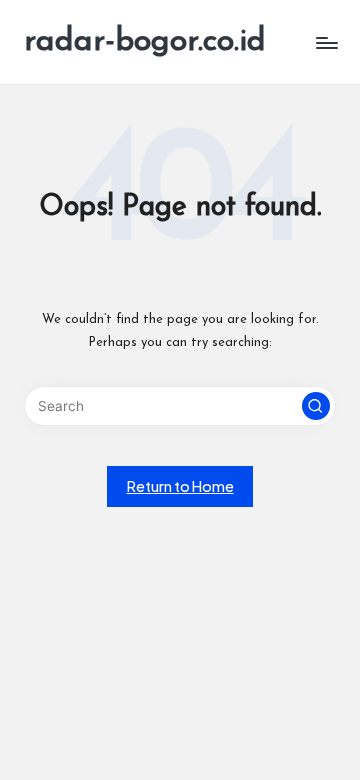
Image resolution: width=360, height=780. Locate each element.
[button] (316, 406)
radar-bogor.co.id (145, 42)
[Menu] (326, 42)
